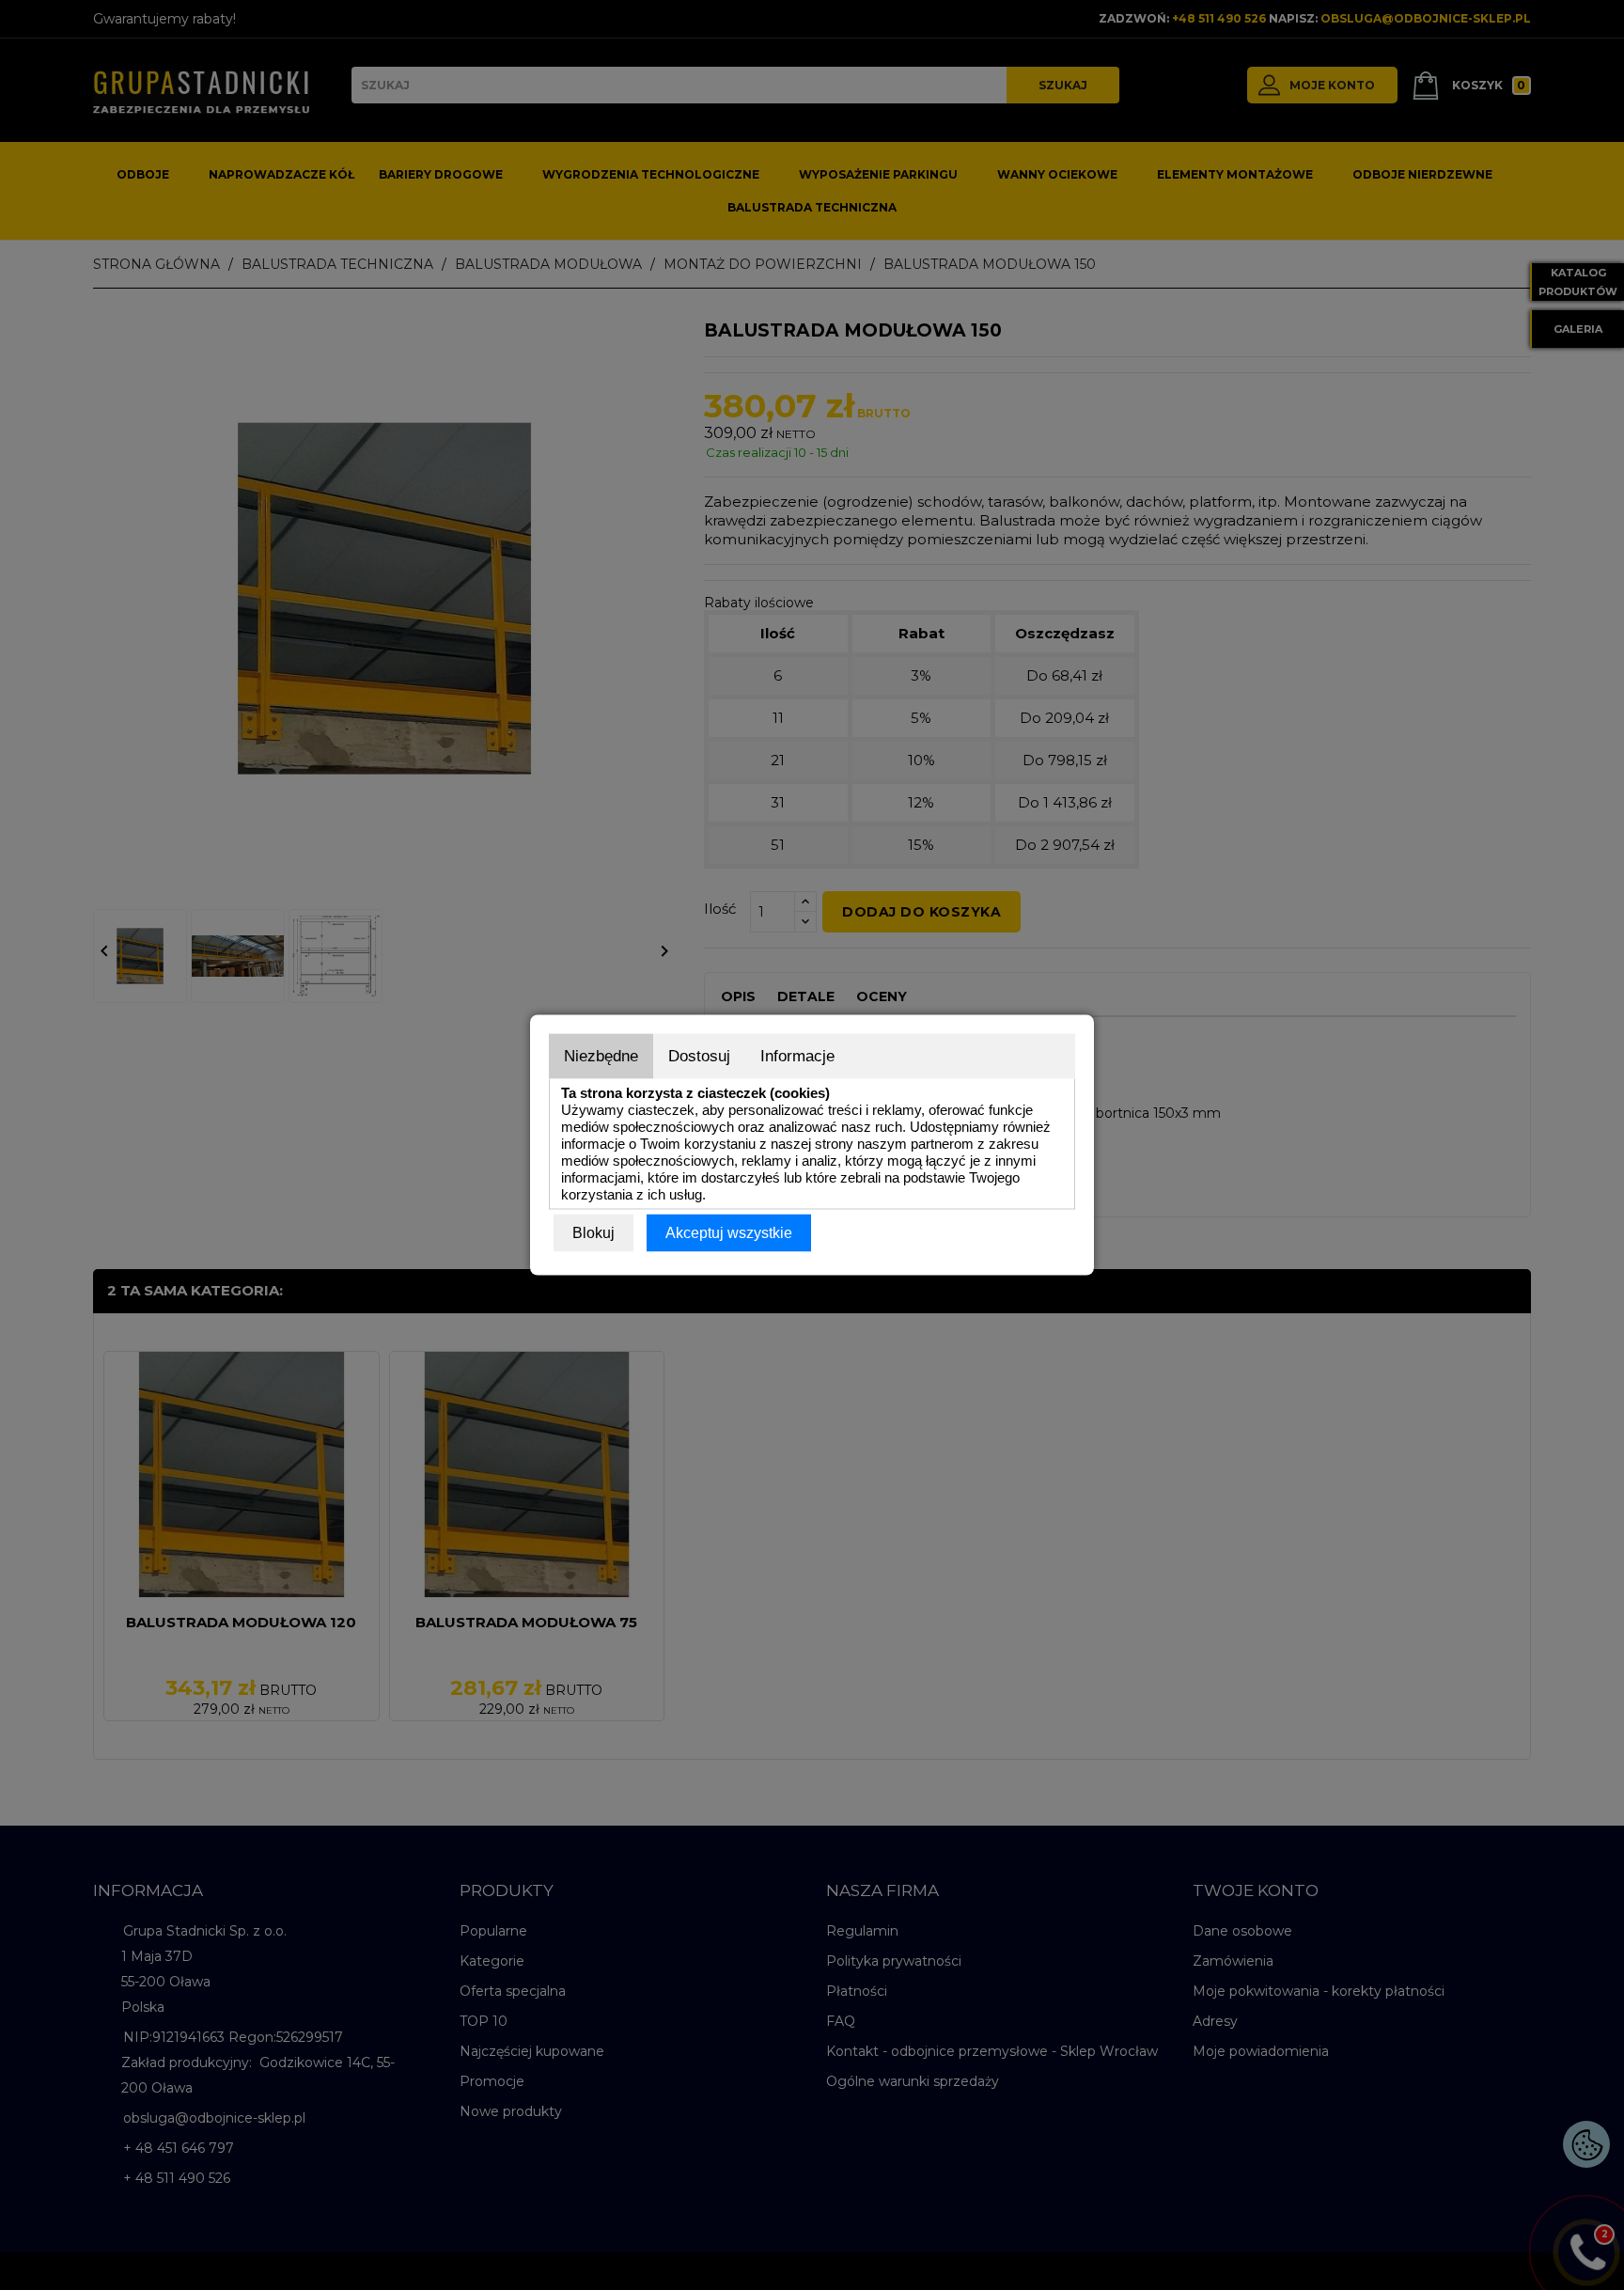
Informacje (797, 1056)
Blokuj (593, 1233)
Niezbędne (601, 1056)
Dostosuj (699, 1056)
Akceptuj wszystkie (729, 1233)
